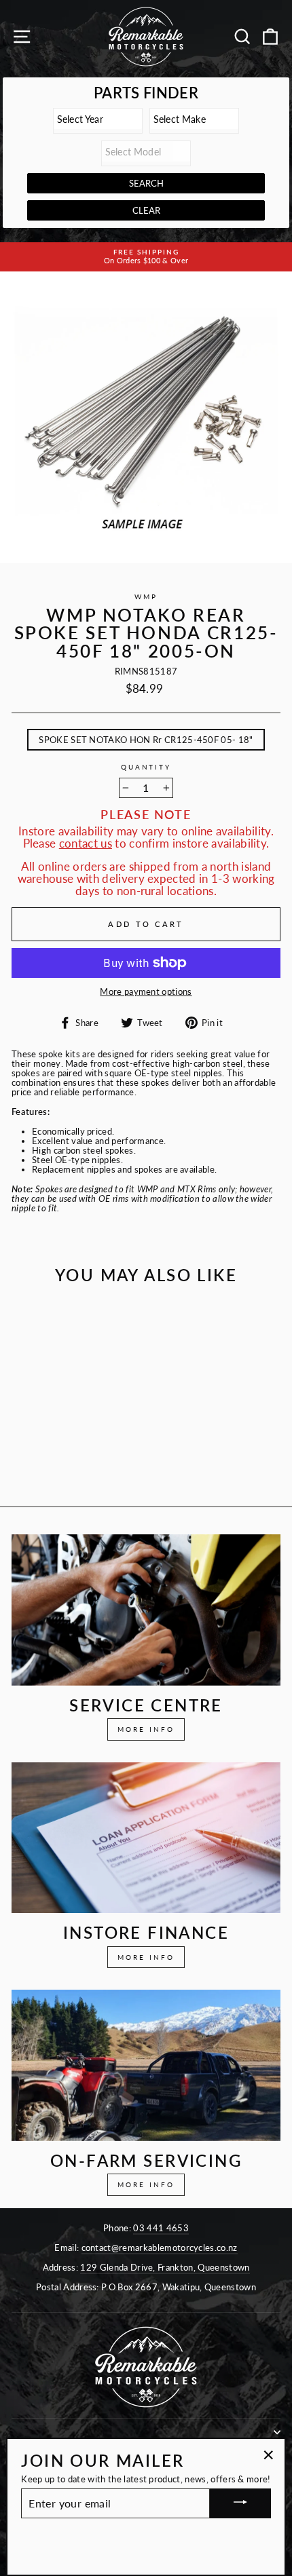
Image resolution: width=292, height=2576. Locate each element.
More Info (146, 1729)
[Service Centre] (146, 1610)
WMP (146, 597)
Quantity (146, 768)
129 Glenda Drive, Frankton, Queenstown (165, 2267)
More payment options (146, 991)
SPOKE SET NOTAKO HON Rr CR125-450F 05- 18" (146, 740)
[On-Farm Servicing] (146, 2065)
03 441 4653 (161, 2228)
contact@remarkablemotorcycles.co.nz (160, 2248)
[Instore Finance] (146, 1838)
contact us (86, 844)
